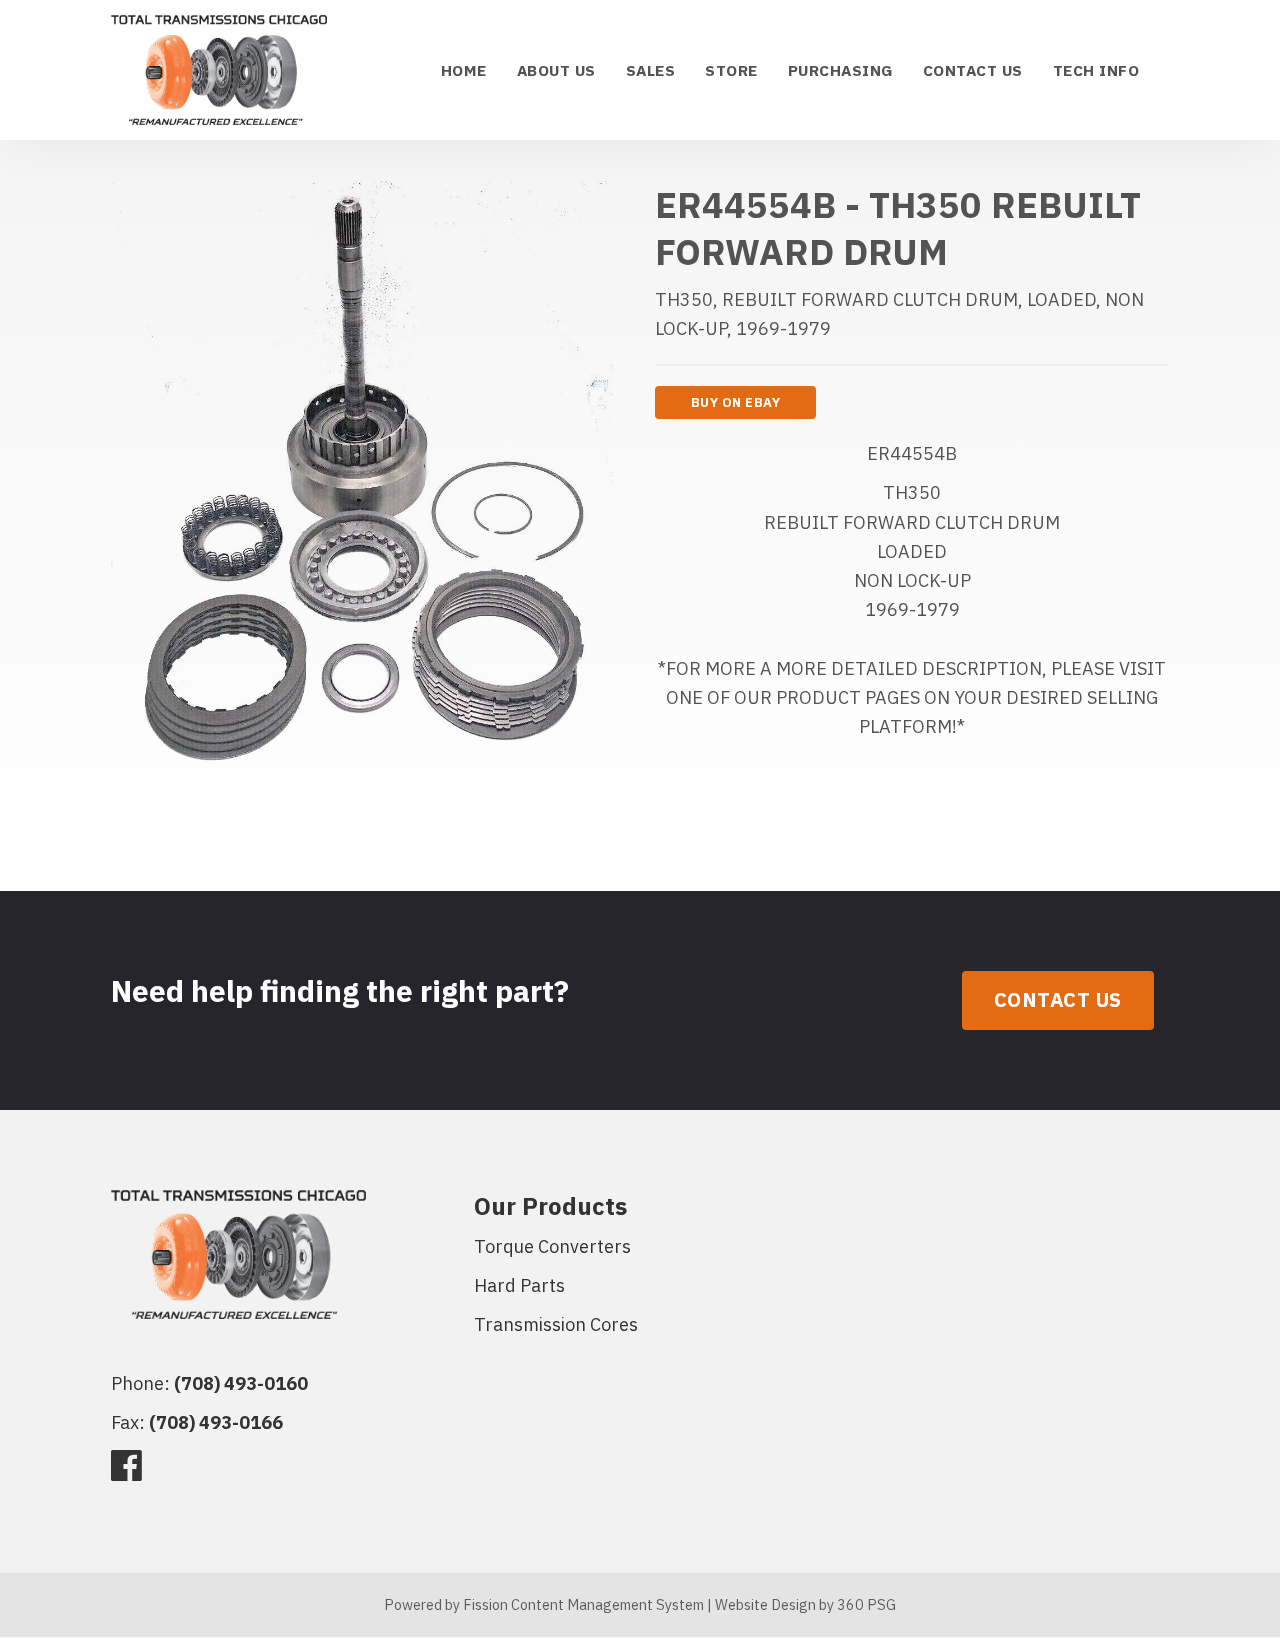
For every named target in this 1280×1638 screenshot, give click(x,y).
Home (464, 70)
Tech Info (1096, 70)
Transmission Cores (556, 1324)
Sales (651, 70)
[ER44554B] (362, 491)
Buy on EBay (736, 402)
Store (731, 70)
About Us (556, 70)
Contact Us (973, 70)
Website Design (765, 1604)
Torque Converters (552, 1246)
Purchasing (840, 70)
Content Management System (607, 1604)
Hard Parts (519, 1285)
